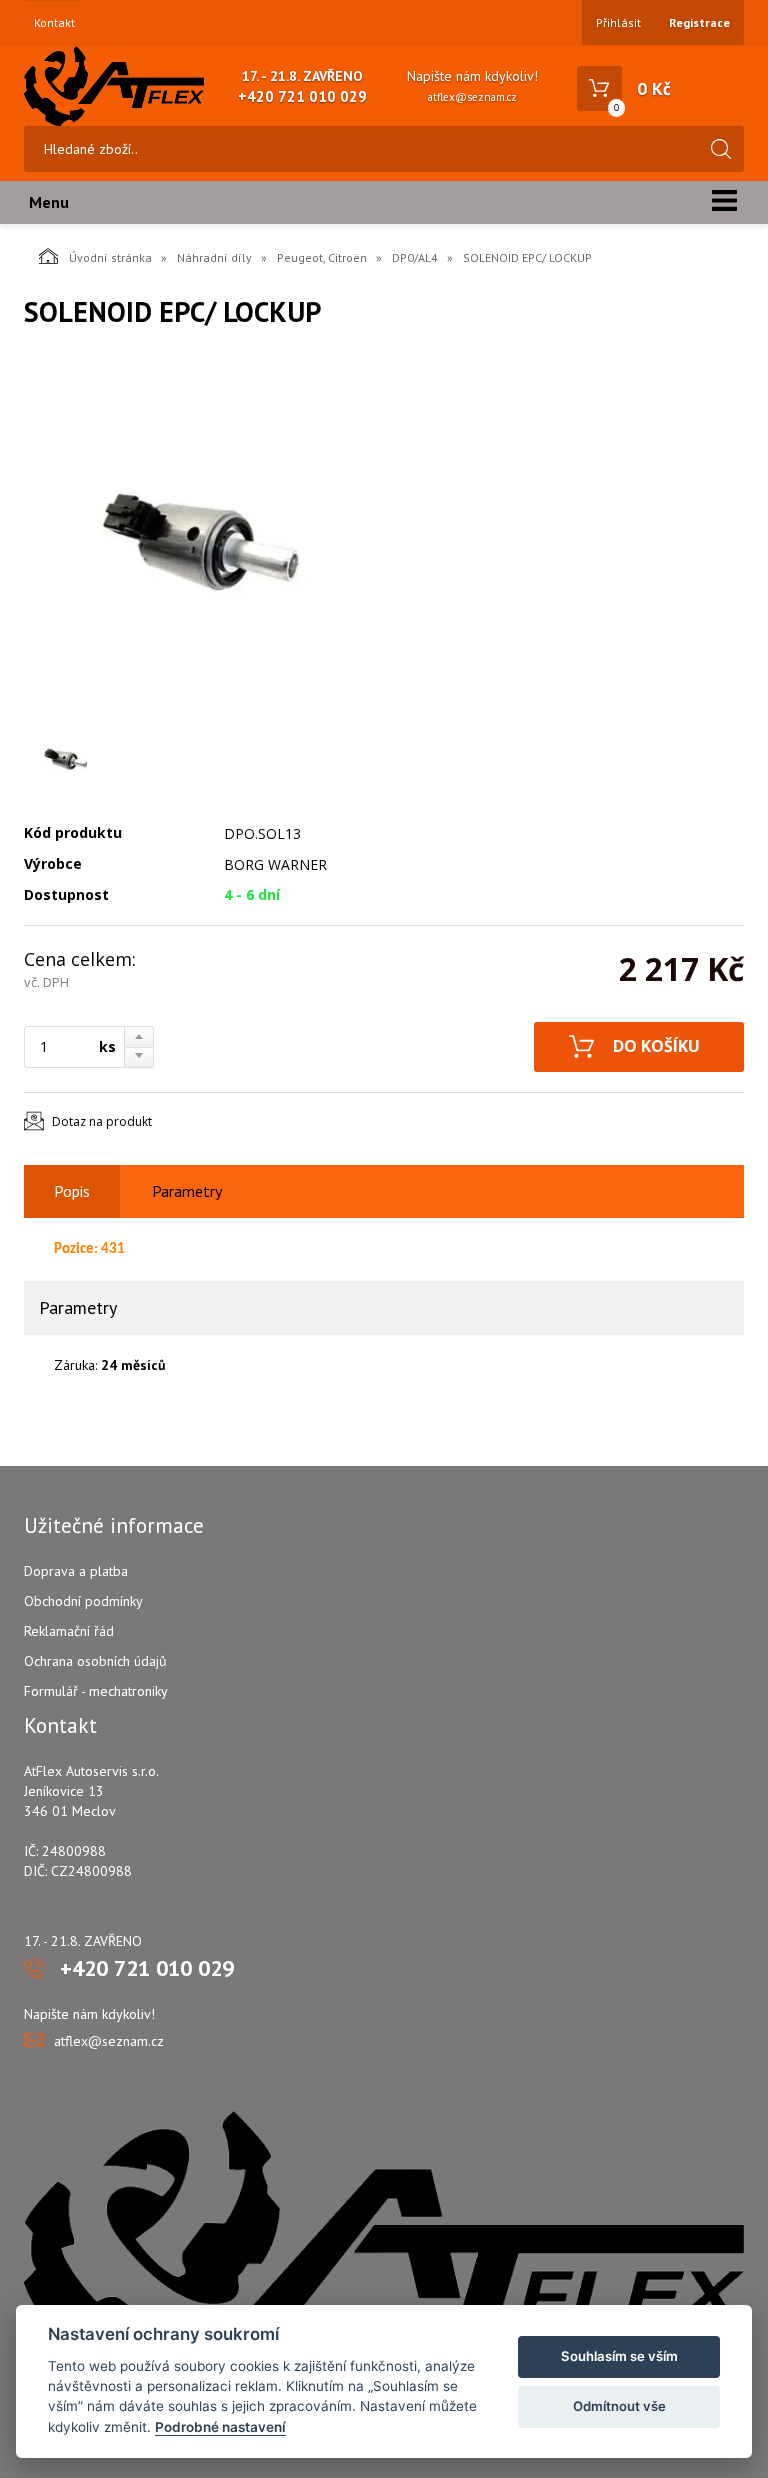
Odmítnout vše (619, 2406)
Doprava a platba (76, 1571)
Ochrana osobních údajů (95, 1661)
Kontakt (54, 23)
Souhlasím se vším (619, 2356)
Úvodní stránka (110, 257)
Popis (72, 1191)
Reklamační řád (69, 1631)
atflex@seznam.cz (472, 97)
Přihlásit (618, 22)
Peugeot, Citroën (322, 257)
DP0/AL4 (415, 257)
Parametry (187, 1191)
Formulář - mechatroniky (96, 1691)
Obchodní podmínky (83, 1601)
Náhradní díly (214, 257)
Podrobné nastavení (220, 2427)
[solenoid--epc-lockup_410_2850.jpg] (204, 538)
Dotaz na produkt (102, 1121)
